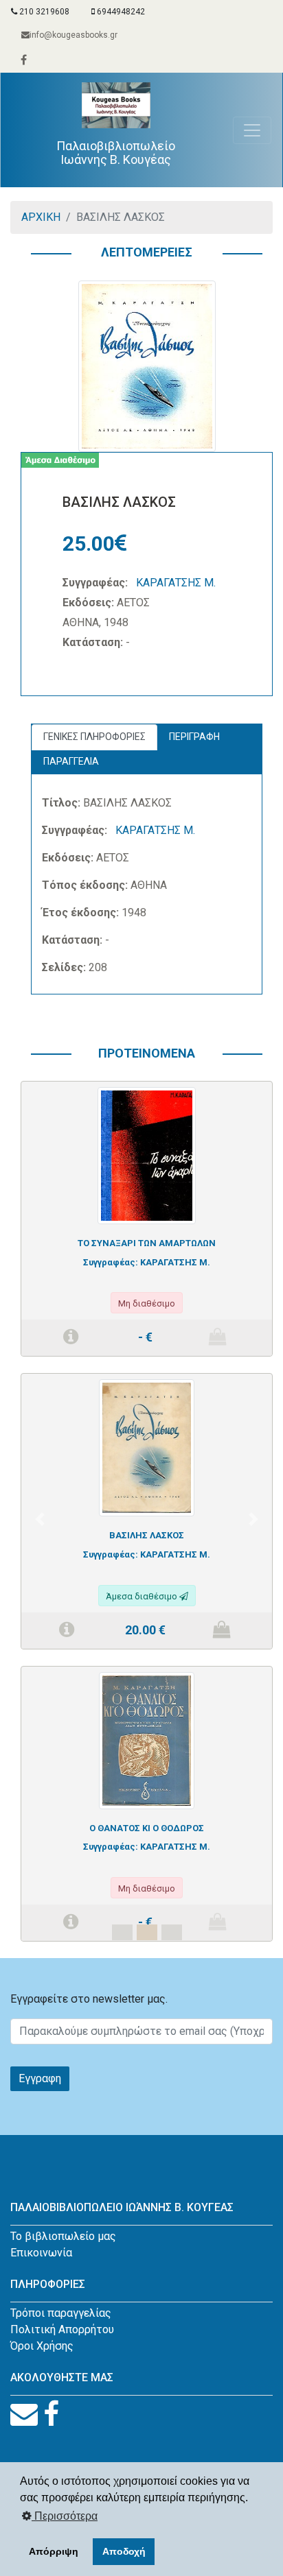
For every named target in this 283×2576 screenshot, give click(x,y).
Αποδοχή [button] (124, 2551)
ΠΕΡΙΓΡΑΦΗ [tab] (194, 737)
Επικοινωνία (41, 2253)
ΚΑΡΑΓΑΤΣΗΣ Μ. (176, 583)
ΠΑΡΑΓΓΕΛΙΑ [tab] (71, 761)
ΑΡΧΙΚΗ (41, 217)
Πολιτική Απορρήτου (62, 2329)
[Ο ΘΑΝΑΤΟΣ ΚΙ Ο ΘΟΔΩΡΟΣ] (146, 1740)
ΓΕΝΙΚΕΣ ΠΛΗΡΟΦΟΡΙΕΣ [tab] (94, 737)
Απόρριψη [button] (54, 2551)
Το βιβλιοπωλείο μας (63, 2236)
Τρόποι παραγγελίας (61, 2313)
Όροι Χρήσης (42, 2346)
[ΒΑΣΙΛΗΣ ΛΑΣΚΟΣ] (147, 1447)
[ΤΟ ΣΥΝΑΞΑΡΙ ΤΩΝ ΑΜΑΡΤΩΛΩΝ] (146, 1155)
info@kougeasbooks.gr (73, 35)
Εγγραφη (40, 2078)
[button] (39, 1519)
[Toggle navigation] (252, 130)
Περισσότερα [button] (65, 2516)
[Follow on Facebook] (51, 2414)
